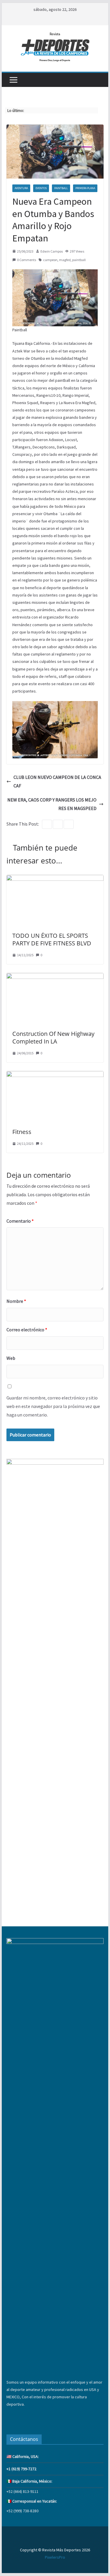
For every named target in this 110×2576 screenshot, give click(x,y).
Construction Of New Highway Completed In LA (53, 1037)
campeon (50, 260)
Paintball (61, 188)
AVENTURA (21, 188)
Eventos (41, 188)
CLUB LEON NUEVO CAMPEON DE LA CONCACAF (57, 781)
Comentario (20, 1221)
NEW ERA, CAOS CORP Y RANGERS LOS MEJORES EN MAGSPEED (52, 804)
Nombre (16, 1301)
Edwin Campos (52, 251)
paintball (79, 260)
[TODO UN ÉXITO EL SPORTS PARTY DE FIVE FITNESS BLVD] (55, 879)
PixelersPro (55, 2557)
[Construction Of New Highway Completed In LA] (55, 977)
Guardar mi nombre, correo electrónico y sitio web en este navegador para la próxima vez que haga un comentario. (53, 1406)
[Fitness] (55, 1075)
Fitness (22, 1132)
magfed (65, 260)
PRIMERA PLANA (85, 188)
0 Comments (27, 260)
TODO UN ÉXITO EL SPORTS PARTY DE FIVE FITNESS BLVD (52, 939)
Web (11, 1358)
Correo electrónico (27, 1330)
